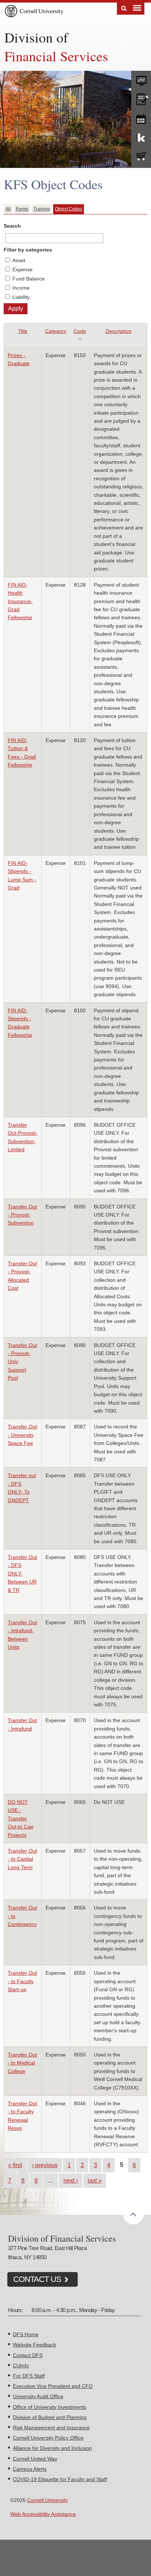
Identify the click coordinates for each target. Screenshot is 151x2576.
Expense (23, 269)
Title (23, 331)
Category (56, 331)
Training (42, 209)
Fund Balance (29, 279)
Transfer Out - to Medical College (22, 2063)
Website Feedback (34, 2345)
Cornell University (47, 2500)
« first (15, 2165)
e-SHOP (141, 157)
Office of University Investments (49, 2407)
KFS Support (141, 137)
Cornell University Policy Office (48, 2438)
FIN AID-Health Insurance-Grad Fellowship (20, 601)
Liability (21, 297)
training (141, 118)
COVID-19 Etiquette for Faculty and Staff (60, 2479)
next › (71, 2180)
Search (124, 9)
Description (119, 331)
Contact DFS (28, 2355)
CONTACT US (37, 2279)
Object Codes (69, 209)
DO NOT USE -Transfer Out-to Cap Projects (21, 1819)
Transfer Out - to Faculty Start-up (22, 1981)
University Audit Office (38, 2396)
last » (95, 2180)
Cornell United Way (35, 2459)
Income (21, 288)
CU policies (141, 98)
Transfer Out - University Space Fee (22, 1435)
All (8, 209)
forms (141, 79)
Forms (22, 209)
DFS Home (26, 2334)
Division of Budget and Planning (50, 2417)
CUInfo (21, 2366)
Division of (36, 37)
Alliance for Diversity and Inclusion (52, 2448)
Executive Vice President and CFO (53, 2386)
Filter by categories (28, 250)
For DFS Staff (29, 2376)
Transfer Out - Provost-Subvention (22, 1215)
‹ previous (45, 2165)
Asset (19, 260)
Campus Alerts (30, 2469)
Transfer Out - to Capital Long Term (22, 1859)
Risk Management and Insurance (51, 2428)
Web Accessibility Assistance (43, 2514)
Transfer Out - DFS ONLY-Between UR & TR (22, 1574)
